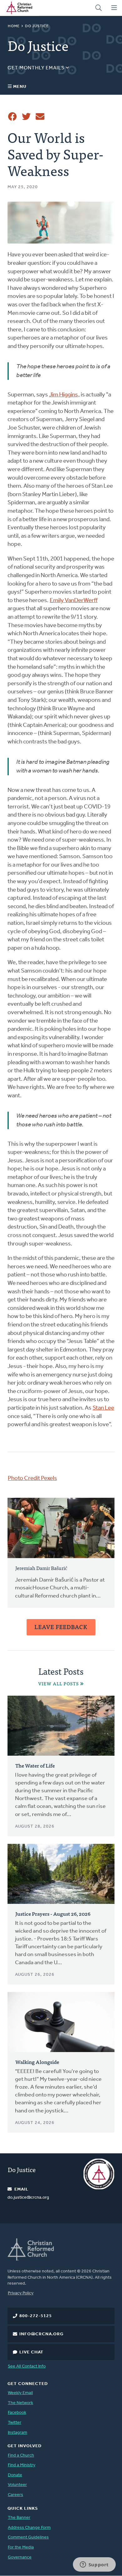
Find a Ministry (22, 2465)
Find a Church (21, 2455)
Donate (15, 2475)
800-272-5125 (36, 2316)
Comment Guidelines (28, 2537)
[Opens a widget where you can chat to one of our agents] (94, 2565)
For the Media (21, 2547)
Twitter (15, 2423)
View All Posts (58, 1684)
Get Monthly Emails (37, 68)
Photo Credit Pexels (32, 1479)
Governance (20, 2557)
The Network (20, 2403)
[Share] (13, 117)
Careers (15, 2495)
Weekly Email (20, 2393)
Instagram (18, 2433)
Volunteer (17, 2485)
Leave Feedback (61, 1627)
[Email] (40, 117)
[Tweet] (26, 117)
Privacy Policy (21, 2293)
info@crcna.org (41, 2334)
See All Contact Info (27, 2366)
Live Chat (31, 2352)
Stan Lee (103, 1408)
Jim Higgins (64, 395)
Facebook (17, 2413)
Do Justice (37, 26)
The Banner (19, 2518)
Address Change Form (29, 2528)
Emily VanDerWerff (74, 601)
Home (14, 26)
